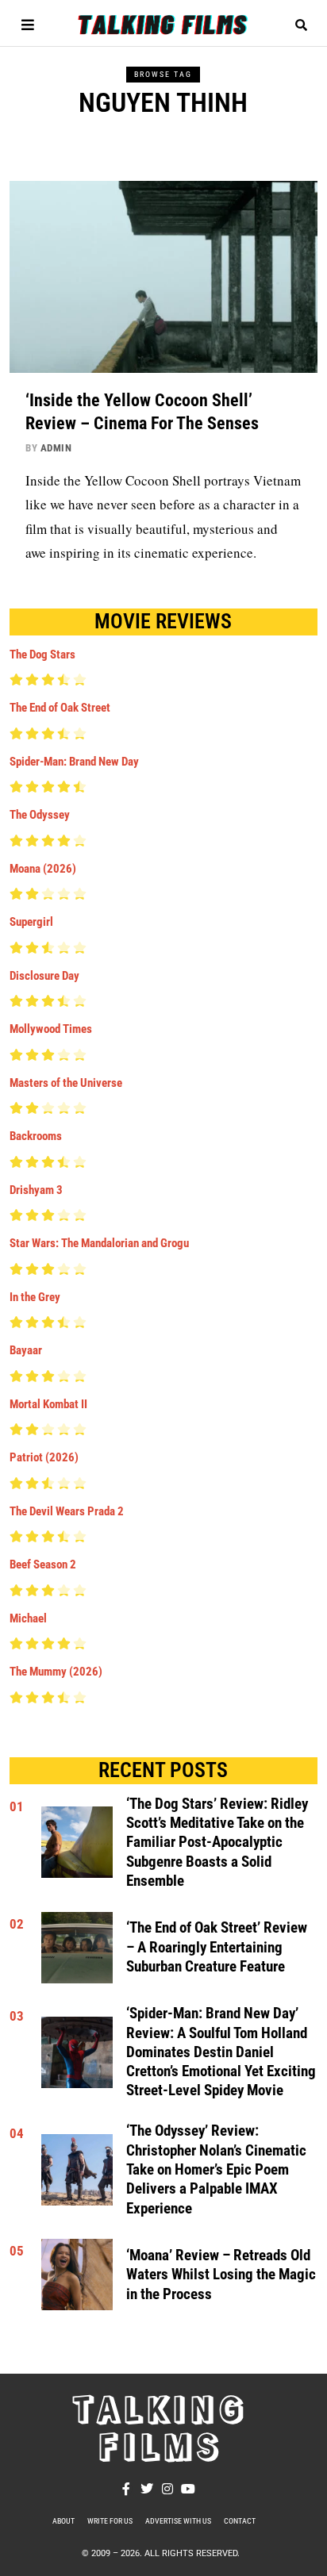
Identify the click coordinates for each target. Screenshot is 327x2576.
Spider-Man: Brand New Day (74, 762)
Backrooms (36, 1136)
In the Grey (35, 1297)
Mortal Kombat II (48, 1404)
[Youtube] (188, 2489)
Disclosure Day (44, 976)
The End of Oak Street (60, 708)
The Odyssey (40, 815)
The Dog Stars (42, 655)
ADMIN (56, 448)
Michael (28, 1618)
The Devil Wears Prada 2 (67, 1511)
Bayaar (26, 1350)
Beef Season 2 (43, 1564)
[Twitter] (147, 2489)
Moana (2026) (43, 869)
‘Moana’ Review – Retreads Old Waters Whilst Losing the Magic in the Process (221, 2275)
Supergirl (31, 922)
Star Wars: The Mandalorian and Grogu (99, 1243)
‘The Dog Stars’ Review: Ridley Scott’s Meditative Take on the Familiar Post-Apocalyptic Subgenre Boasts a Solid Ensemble (217, 1843)
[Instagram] (167, 2489)
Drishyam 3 (36, 1190)
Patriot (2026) (44, 1457)
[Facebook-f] (126, 2489)
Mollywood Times (51, 1029)
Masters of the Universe (66, 1083)
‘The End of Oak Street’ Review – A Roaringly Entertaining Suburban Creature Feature (217, 1947)
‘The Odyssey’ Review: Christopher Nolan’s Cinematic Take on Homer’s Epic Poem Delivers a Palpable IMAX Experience (216, 2169)
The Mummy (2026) (56, 1672)
